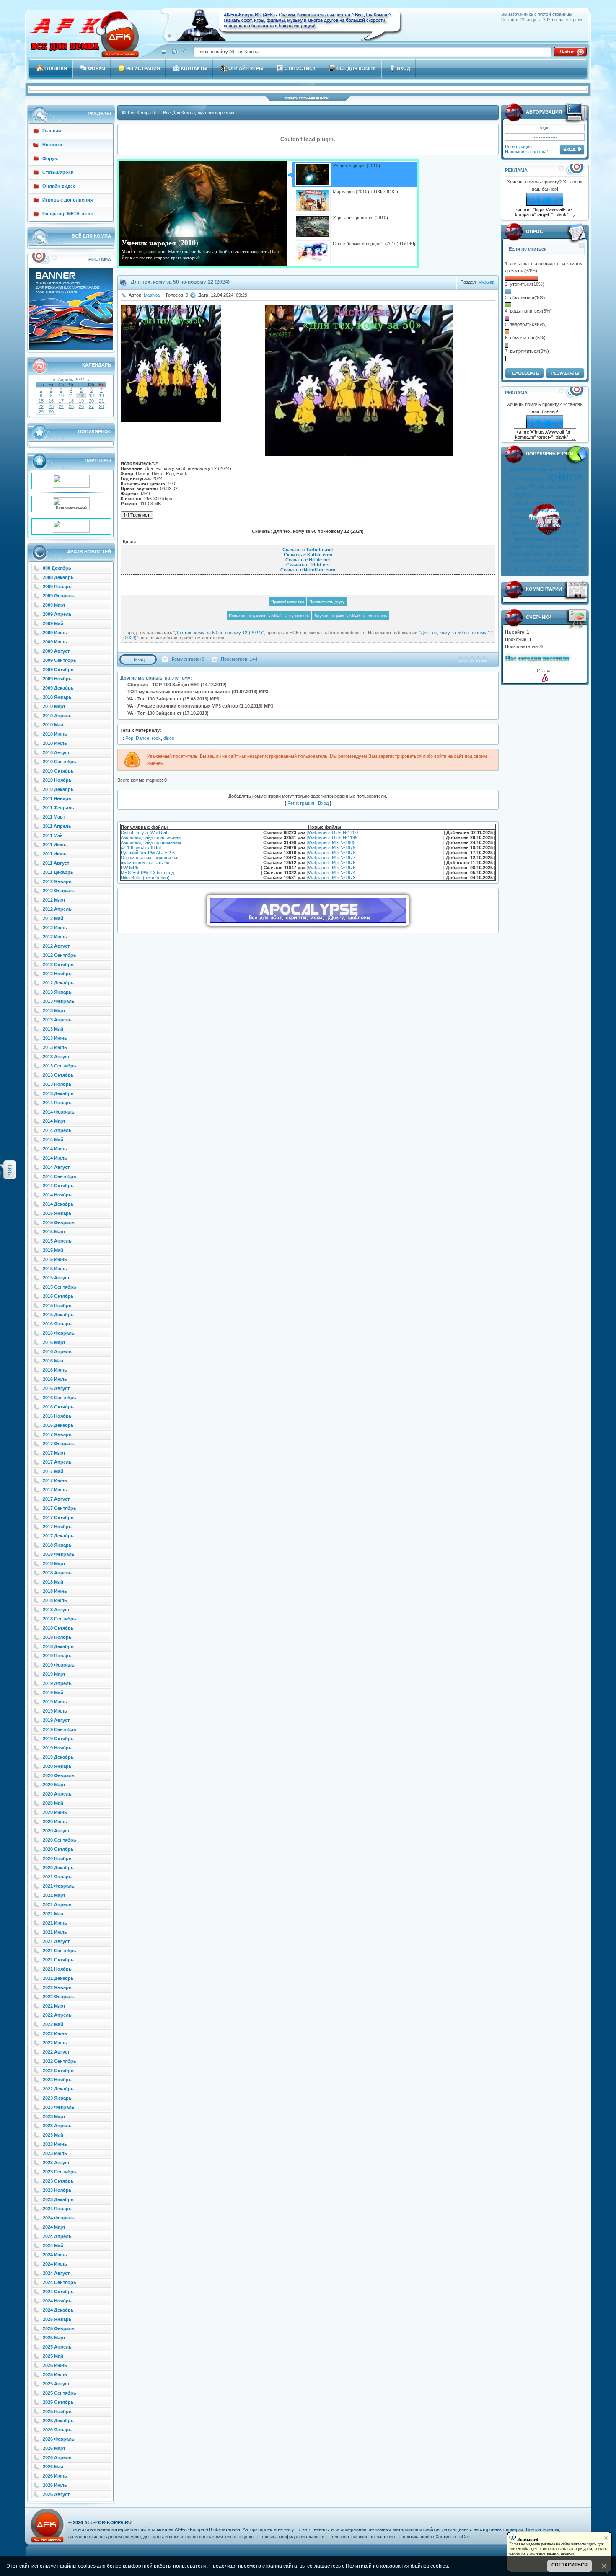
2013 (560, 553)
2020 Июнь (55, 1812)
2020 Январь (57, 1766)
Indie (527, 554)
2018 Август (56, 1610)
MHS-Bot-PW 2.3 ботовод (147, 873)
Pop (129, 738)
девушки (532, 525)
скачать (525, 494)
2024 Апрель (57, 2236)
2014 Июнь (55, 1149)
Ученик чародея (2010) (160, 243)
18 (71, 401)
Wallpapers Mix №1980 (332, 842)
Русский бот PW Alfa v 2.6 (148, 853)
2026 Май (53, 2467)
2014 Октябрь (58, 1186)
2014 (517, 561)
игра (574, 539)
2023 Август (56, 2163)
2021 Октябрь (58, 1960)
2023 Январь (57, 2098)
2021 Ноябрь (57, 1969)
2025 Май (53, 2356)
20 (91, 401)
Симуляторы (566, 510)
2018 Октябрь (58, 1628)
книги (565, 477)
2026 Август (56, 2494)
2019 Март (54, 1674)
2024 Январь (57, 2209)
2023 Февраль (59, 2107)
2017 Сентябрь (60, 1508)
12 (81, 395)
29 (41, 412)
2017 (573, 561)
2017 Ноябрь (57, 1527)
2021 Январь (57, 1877)
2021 (552, 568)
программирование (529, 510)
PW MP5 (129, 868)
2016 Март (54, 1342)
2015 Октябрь (58, 1296)
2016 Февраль (59, 1333)
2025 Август (56, 2384)
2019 (525, 569)
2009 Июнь (55, 633)
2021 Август (56, 1941)
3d (577, 518)
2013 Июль (55, 1047)
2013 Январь (57, 992)
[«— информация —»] (545, 678)
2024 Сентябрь (60, 2282)
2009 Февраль (59, 596)
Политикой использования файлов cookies (397, 2566)
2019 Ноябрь (57, 1748)
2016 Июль (55, 1379)
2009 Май (53, 623)
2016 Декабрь (58, 1425)
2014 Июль (55, 1158)
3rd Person (556, 539)
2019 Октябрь (58, 1739)
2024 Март (54, 2227)
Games (532, 561)
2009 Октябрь (58, 669)
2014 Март (54, 1121)
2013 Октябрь (58, 1075)
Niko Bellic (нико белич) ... (148, 878)
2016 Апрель (57, 1351)
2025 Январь (57, 2319)
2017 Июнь (55, 1480)
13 (91, 395)
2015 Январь (57, 1213)
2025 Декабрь (58, 2421)
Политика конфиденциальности (291, 2537)
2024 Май (53, 2245)
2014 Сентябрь (60, 1176)
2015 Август (56, 1278)
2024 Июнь (55, 2255)
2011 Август (56, 863)
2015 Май (53, 1250)
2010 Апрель (57, 716)
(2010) (549, 525)
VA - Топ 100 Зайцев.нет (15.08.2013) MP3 (173, 699)
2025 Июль (55, 2374)
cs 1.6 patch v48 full (141, 847)
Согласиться (569, 2565)
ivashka (152, 295)
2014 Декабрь (58, 1204)
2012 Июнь (55, 928)
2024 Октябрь (58, 2292)
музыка (520, 479)
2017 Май (53, 1471)
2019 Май (53, 1692)
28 (101, 406)
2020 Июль (55, 1822)
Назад (138, 659)
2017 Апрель (57, 1462)
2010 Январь (57, 697)
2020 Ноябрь (57, 1858)
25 (71, 406)
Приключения (528, 539)
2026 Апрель (57, 2457)
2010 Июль (55, 743)
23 (51, 406)
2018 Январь (57, 1545)
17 (61, 401)
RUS (575, 525)
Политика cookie (417, 2537)
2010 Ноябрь (57, 780)
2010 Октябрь (58, 771)
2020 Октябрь (58, 1849)
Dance (142, 738)
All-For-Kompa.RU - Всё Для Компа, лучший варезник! (179, 113)
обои (516, 525)
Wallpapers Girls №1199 (333, 837)
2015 (547, 561)
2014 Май (53, 1139)
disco (169, 738)
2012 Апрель (57, 909)
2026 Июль (55, 2485)
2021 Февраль (59, 1886)
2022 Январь (57, 1987)
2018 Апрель (57, 1573)
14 (101, 395)
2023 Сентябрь (60, 2172)
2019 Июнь (55, 1702)
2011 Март (54, 817)
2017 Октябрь (58, 1517)
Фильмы (562, 503)
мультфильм (541, 469)
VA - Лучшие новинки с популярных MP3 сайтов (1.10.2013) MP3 (200, 706)
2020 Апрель (57, 1794)
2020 (538, 569)
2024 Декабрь (58, 2310)
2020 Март (54, 1785)
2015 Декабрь (58, 1315)
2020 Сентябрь (60, 1840)
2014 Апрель (57, 1130)
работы (572, 496)
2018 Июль (55, 1600)
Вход (323, 803)
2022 (566, 569)
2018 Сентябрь (60, 1619)
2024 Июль (55, 2264)
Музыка (486, 282)
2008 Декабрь (58, 577)
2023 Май (53, 2135)
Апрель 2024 (71, 380)
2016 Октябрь (58, 1407)
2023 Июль (55, 2153)
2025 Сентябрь (60, 2393)
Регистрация (518, 147)
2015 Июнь (55, 1259)
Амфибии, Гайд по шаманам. (151, 842)
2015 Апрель (57, 1241)
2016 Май (53, 1361)
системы (543, 554)
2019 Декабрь (58, 1757)
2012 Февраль (59, 891)
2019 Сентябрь (60, 1729)
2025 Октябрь (58, 2402)
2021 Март (54, 1895)
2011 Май (53, 835)
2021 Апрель (57, 1904)
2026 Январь (57, 2430)
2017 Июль (55, 1490)
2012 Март (54, 900)
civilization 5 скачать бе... (147, 863)
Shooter (537, 532)
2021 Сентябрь (60, 1951)
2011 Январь (57, 798)
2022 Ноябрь (57, 2080)
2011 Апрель (57, 826)
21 (101, 401)
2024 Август (56, 2273)
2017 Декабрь (58, 1536)
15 (41, 401)
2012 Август (56, 946)
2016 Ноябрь (57, 1416)
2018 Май (53, 1582)
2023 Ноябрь (57, 2190)
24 (61, 406)
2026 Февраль (59, 2439)
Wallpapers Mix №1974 (332, 873)
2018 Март (54, 1563)
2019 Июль (55, 1711)
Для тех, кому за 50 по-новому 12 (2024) (219, 633)
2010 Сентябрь (60, 762)
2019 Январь (57, 1656)
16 (51, 401)
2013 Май (53, 1029)
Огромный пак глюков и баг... (151, 858)
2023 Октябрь (58, 2181)
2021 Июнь (55, 1923)
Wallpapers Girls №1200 (333, 832)
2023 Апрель (57, 2126)
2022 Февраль (59, 1997)
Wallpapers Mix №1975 (332, 868)
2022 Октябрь (58, 2070)
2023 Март (54, 2116)
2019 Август (56, 1720)
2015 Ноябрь (57, 1305)
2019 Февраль (59, 1665)
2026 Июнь (55, 2476)
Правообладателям (287, 602)
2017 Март (54, 1453)
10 (61, 395)
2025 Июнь (55, 2365)
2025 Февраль (59, 2328)
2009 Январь (57, 587)
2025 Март (54, 2338)
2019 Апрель (57, 1683)
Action (523, 503)
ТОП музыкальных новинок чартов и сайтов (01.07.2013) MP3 (198, 692)
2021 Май (53, 1914)
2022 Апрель (57, 2015)
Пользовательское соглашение (362, 2537)
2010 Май (53, 725)
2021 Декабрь (58, 1978)
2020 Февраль (59, 1775)
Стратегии (522, 546)
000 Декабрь (57, 568)
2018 (512, 569)
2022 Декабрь (58, 2089)
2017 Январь (57, 1434)
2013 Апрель (57, 1020)
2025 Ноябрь (57, 2411)
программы (535, 518)
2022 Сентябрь (60, 2061)
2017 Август (56, 1499)
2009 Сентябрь (60, 660)
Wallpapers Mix (562, 532)
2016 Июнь (55, 1370)
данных (520, 532)
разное (576, 554)
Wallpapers (562, 518)
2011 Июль (55, 854)
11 (71, 395)
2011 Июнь (55, 845)
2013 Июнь (55, 1038)
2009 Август (56, 651)
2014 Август (56, 1167)
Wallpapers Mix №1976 (332, 863)
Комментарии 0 (188, 659)
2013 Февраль (59, 1001)
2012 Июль (55, 937)
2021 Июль (55, 1932)
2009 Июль (55, 642)
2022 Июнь (55, 2033)
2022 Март (54, 2006)
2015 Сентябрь (60, 1287)
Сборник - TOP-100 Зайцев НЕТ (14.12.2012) (177, 685)
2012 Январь (57, 881)
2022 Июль (55, 2043)
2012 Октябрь (58, 964)
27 (91, 406)
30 (51, 412)
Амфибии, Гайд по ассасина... (153, 837)
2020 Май (53, 1803)
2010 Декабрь (58, 789)
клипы (540, 480)
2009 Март (54, 605)
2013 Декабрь (58, 1093)
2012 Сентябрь (60, 955)
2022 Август (56, 2052)
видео (518, 469)
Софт (521, 487)
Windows (542, 487)
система (540, 503)
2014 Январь (57, 1103)
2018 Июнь (55, 1591)
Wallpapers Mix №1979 (332, 847)
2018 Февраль (59, 1554)
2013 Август (56, 1057)
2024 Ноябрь (57, 2301)
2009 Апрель (57, 614)
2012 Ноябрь (57, 974)
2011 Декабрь (58, 872)
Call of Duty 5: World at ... (146, 832)
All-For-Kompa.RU (108, 2522)
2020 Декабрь (58, 1868)
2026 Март (54, 2448)
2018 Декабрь (58, 1646)
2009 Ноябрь (57, 679)
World (563, 525)
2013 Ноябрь (57, 1084)
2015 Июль (55, 1269)
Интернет (566, 487)
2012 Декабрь (58, 983)
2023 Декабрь (58, 2199)
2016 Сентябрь (60, 1398)
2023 (578, 569)
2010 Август (56, 752)
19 (81, 401)
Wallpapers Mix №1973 (332, 878)
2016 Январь (57, 1324)
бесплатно (552, 496)
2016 (560, 561)
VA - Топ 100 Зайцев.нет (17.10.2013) (168, 713)
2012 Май (53, 918)
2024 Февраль (59, 2218)
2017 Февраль (59, 1444)
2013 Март (54, 1010)
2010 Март (54, 706)
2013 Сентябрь (60, 1066)
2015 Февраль (59, 1222)
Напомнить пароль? (526, 152)
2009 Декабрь (58, 688)
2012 (515, 518)
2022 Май (53, 2024)
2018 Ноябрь (57, 1637)
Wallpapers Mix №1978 (332, 853)
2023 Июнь (55, 2144)
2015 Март (54, 1232)
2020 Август (56, 1831)
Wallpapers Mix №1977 (332, 858)
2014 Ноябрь (57, 1195)
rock (156, 738)
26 (81, 406)
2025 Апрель (57, 2347)
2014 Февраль (59, 1112)
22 (41, 406)
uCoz (465, 2537)
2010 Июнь (55, 734)
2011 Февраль (58, 808)
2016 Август (56, 1388)
